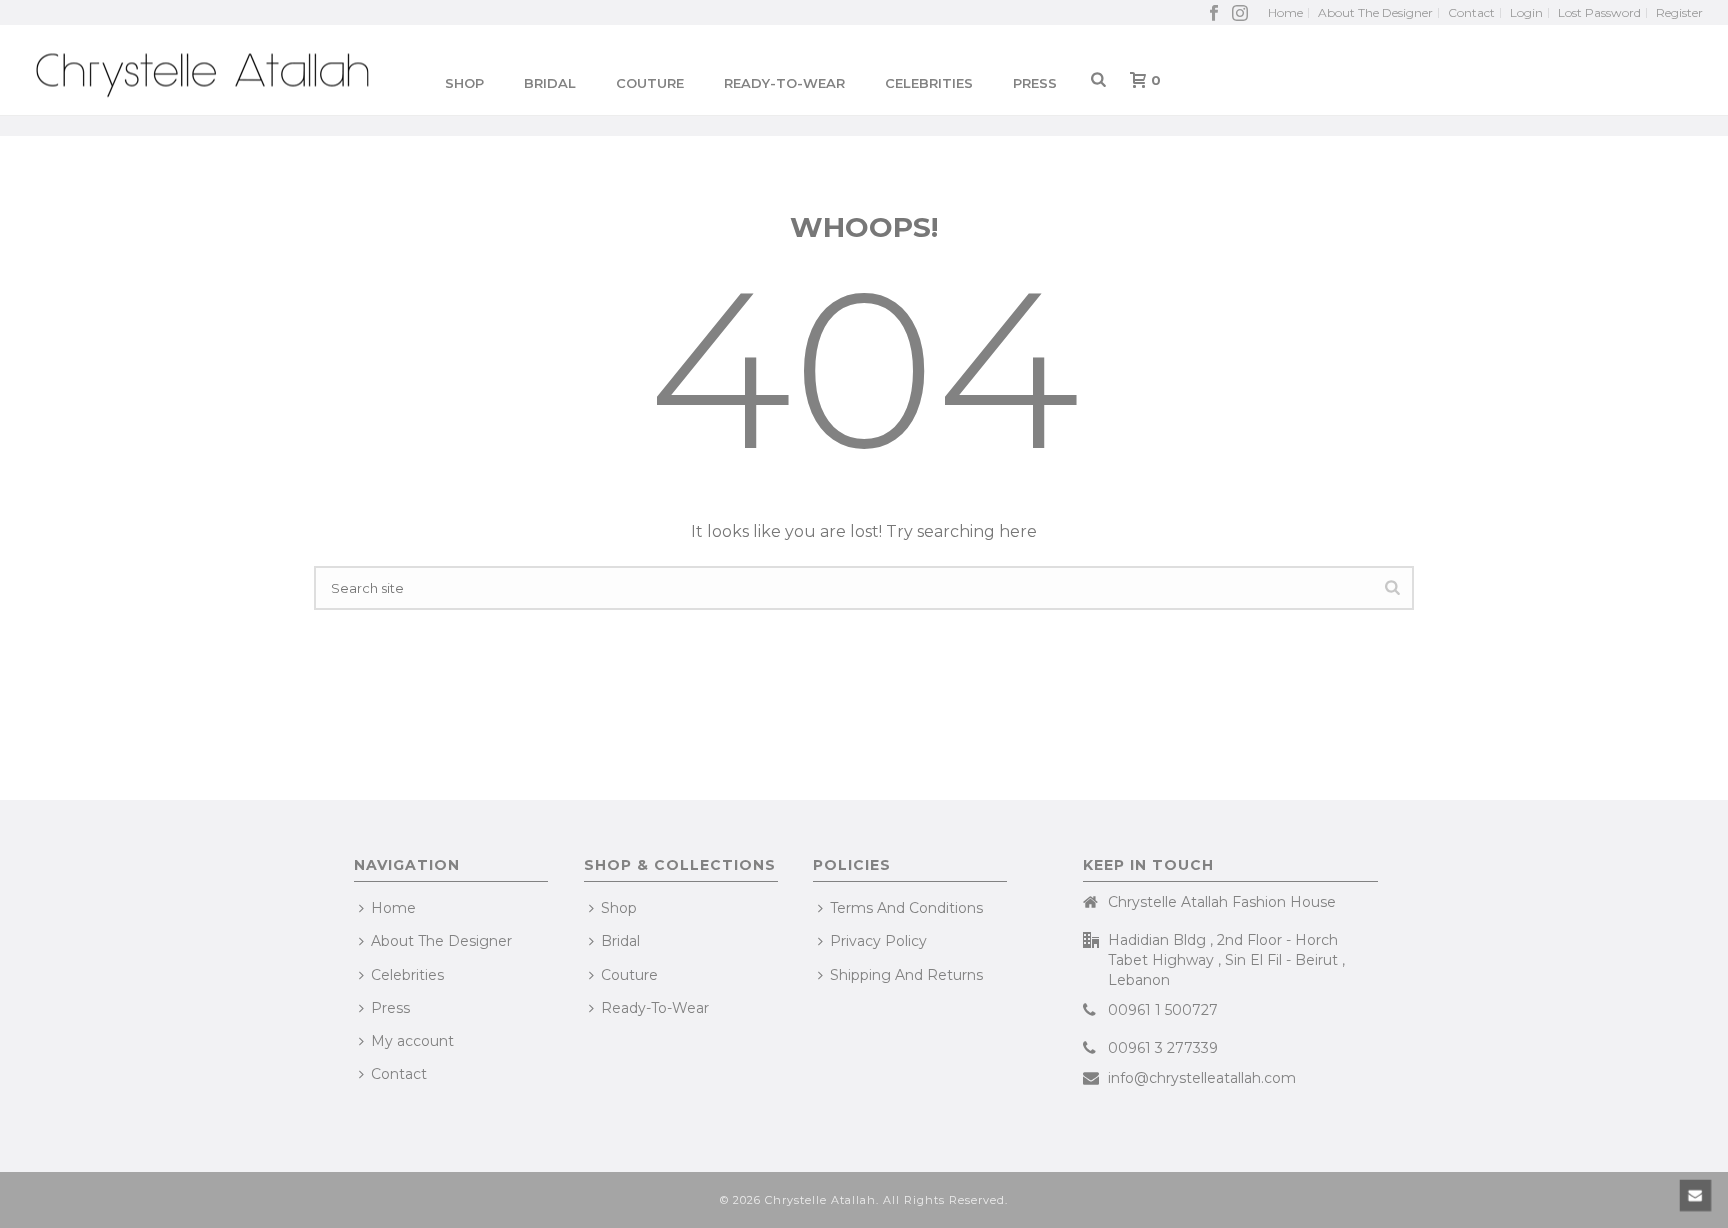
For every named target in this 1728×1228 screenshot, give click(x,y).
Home (393, 908)
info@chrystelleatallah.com (1202, 1078)
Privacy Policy (878, 941)
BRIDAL (550, 83)
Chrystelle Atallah (820, 1200)
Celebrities (929, 83)
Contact (399, 1074)
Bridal (620, 941)
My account (412, 1041)
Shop (464, 83)
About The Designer (441, 941)
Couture (650, 83)
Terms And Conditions (906, 908)
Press (1035, 83)
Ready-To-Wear (784, 83)
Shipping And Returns (906, 975)
